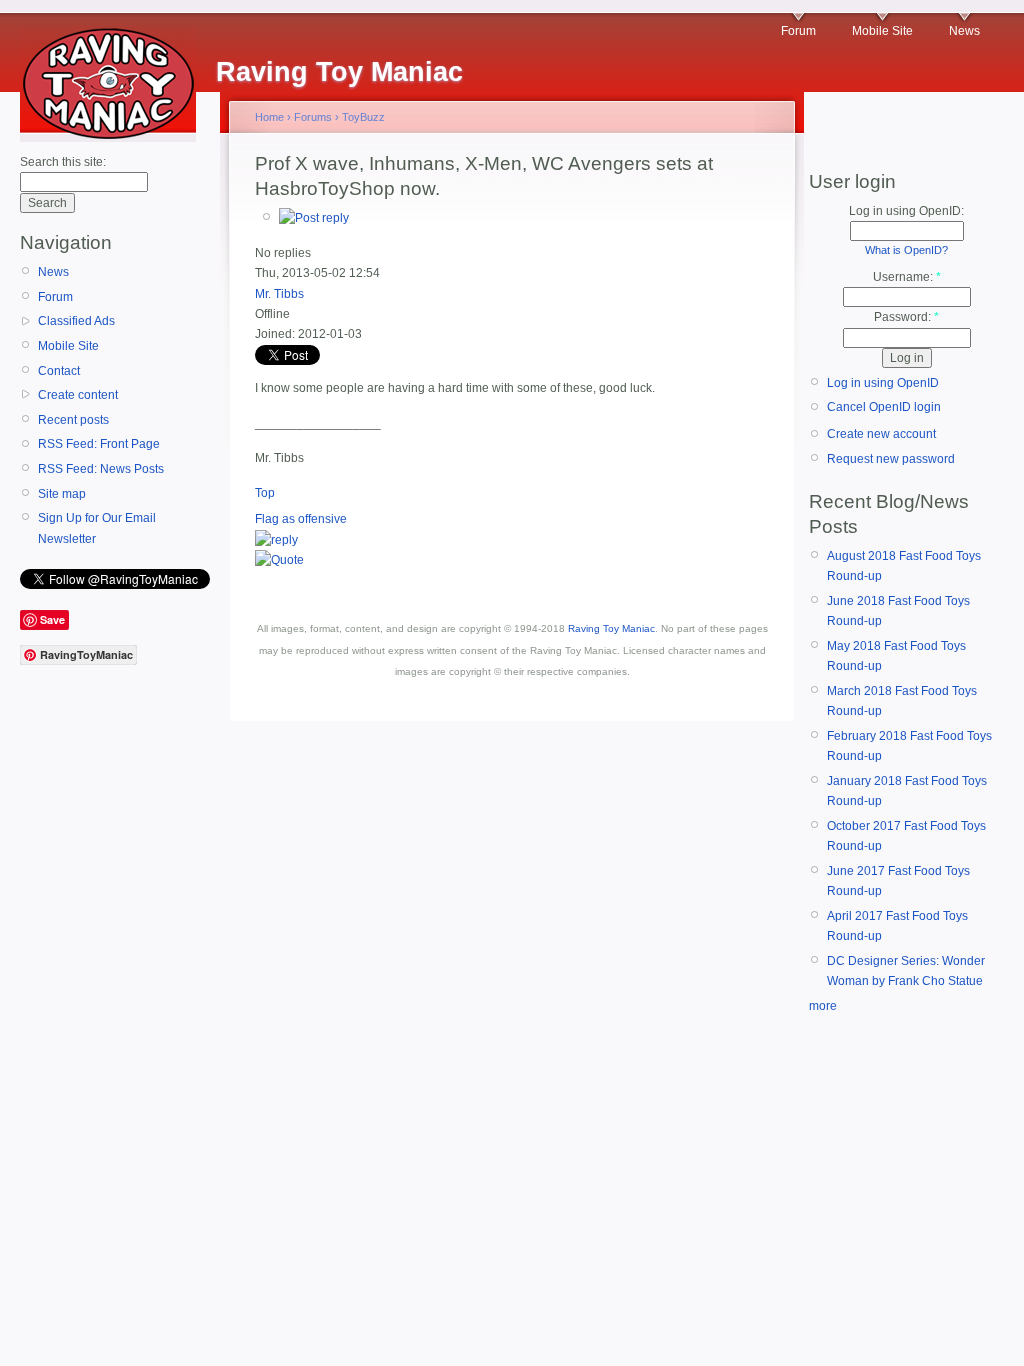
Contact (59, 371)
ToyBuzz (363, 117)
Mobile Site (882, 31)
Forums (313, 117)
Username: (907, 277)
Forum (798, 31)
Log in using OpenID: (906, 211)
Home (269, 117)
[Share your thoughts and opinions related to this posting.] (314, 218)
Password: (906, 317)
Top (265, 493)
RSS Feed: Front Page (99, 444)
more (823, 1006)
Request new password (891, 459)
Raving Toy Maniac (611, 628)
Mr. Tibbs (279, 294)
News (964, 31)
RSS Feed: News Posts (101, 469)
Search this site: (63, 162)
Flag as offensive (301, 519)
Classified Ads (76, 321)
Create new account (881, 434)
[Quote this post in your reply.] (279, 560)
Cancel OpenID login (884, 407)
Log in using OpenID (883, 383)
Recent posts (73, 420)
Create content (78, 395)
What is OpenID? (906, 250)
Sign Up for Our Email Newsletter (97, 528)
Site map (62, 494)
